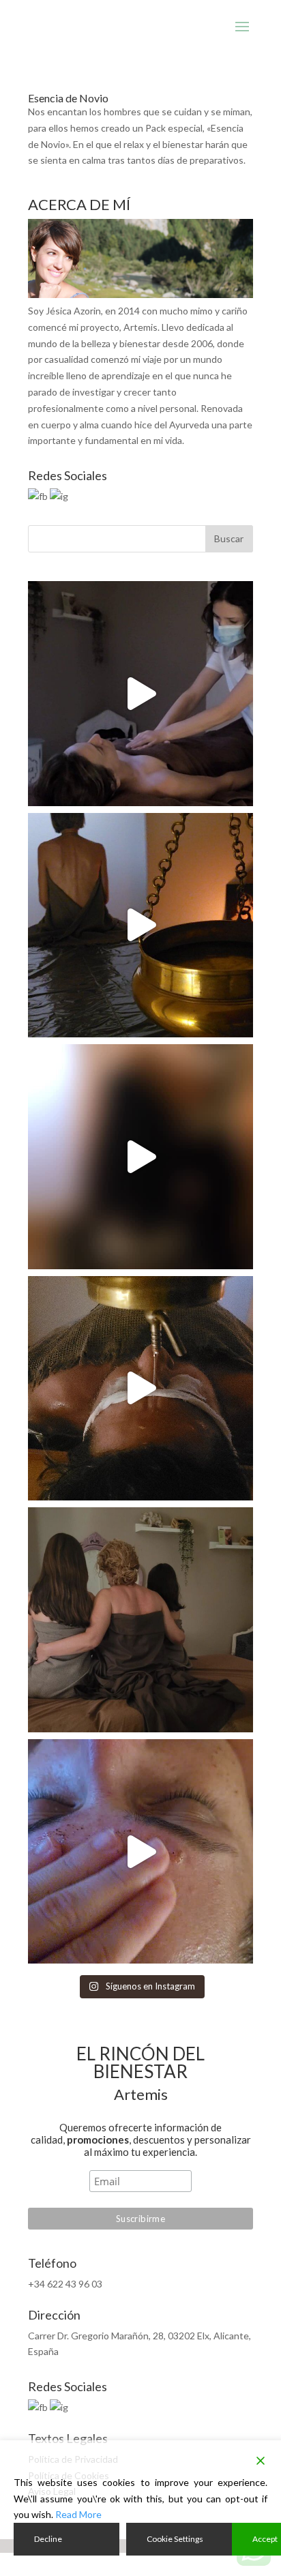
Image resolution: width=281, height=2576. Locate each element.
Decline (48, 2539)
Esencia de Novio (68, 98)
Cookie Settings (175, 2539)
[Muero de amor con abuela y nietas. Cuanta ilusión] (140, 1620)
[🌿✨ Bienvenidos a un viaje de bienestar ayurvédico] (140, 1389)
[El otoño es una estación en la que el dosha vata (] (140, 926)
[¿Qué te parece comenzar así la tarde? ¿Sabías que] (140, 1157)
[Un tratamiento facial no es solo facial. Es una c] (140, 694)
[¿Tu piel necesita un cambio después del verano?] (140, 1852)
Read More (78, 2514)
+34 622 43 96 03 (65, 2284)
